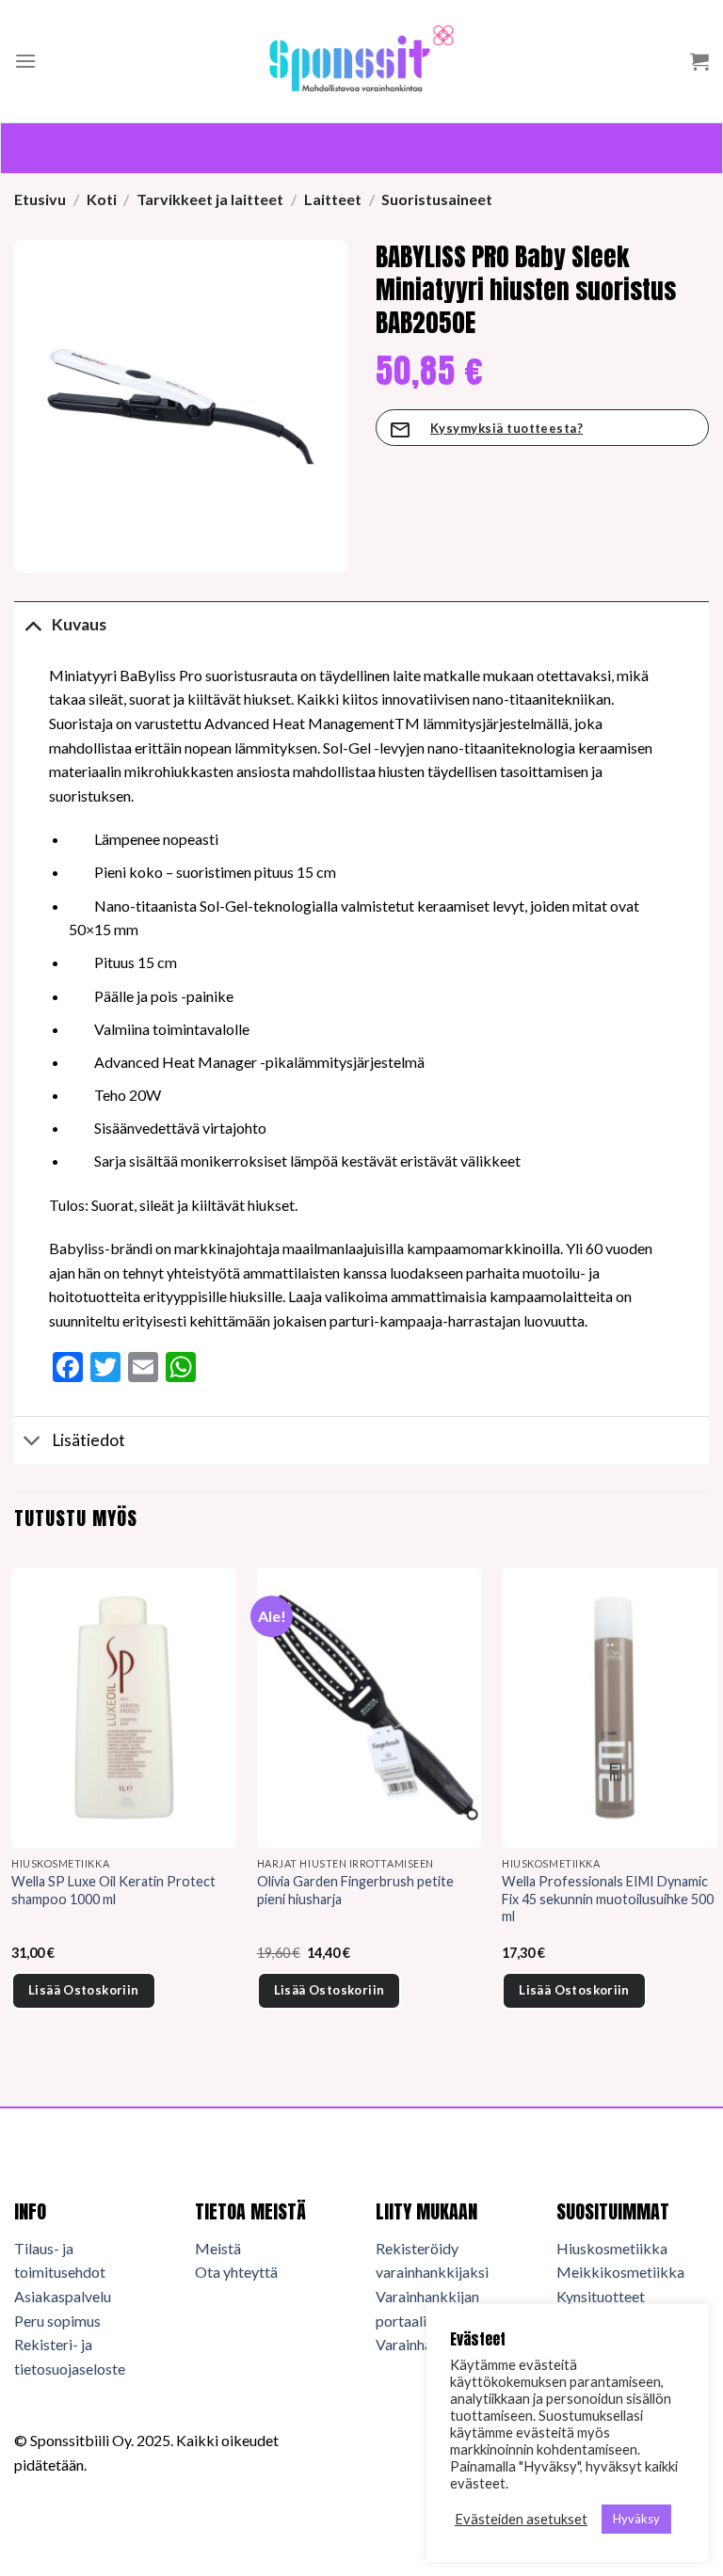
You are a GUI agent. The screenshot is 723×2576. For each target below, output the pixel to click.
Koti (102, 199)
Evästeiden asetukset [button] (521, 2519)
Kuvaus (79, 624)
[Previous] (15, 1814)
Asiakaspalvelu (63, 2296)
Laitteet (333, 199)
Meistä (218, 2248)
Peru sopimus (57, 2321)
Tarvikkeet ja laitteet (210, 199)
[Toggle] (32, 624)
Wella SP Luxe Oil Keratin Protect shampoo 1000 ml (113, 1890)
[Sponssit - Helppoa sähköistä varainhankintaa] (361, 61)
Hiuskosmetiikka (612, 2248)
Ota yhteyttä (236, 2272)
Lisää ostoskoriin (84, 1990)
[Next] (708, 1814)
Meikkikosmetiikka (620, 2272)
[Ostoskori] (699, 61)
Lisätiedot (88, 1440)
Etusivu (40, 199)
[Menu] (25, 61)
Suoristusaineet (437, 199)
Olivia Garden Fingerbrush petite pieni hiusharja (355, 1890)
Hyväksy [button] (636, 2519)
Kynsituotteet (601, 2296)
